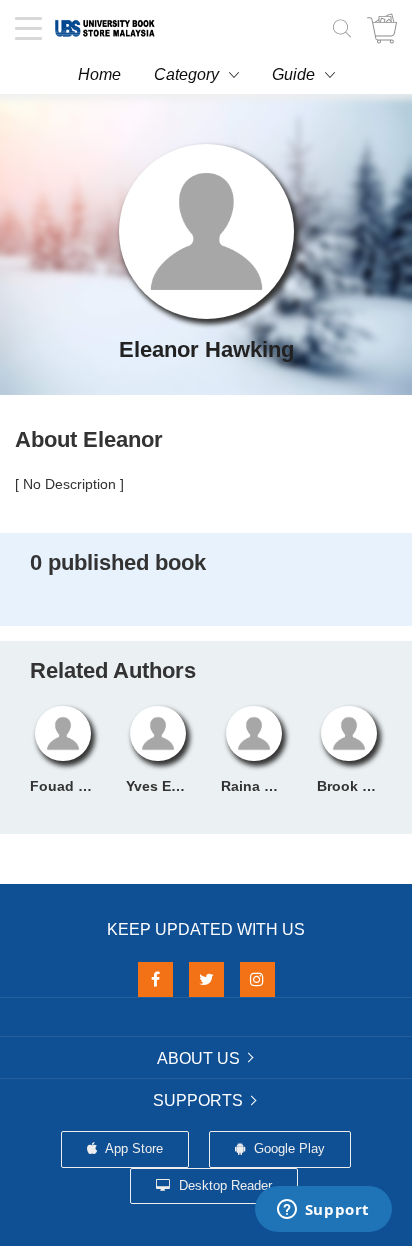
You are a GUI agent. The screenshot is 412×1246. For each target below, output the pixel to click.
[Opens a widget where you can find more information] (323, 1211)
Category (186, 74)
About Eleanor (89, 439)
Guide (293, 74)
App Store (132, 1148)
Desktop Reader (223, 1185)
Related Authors (113, 670)
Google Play (287, 1148)
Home (99, 74)
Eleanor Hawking (206, 349)
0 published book (118, 562)
